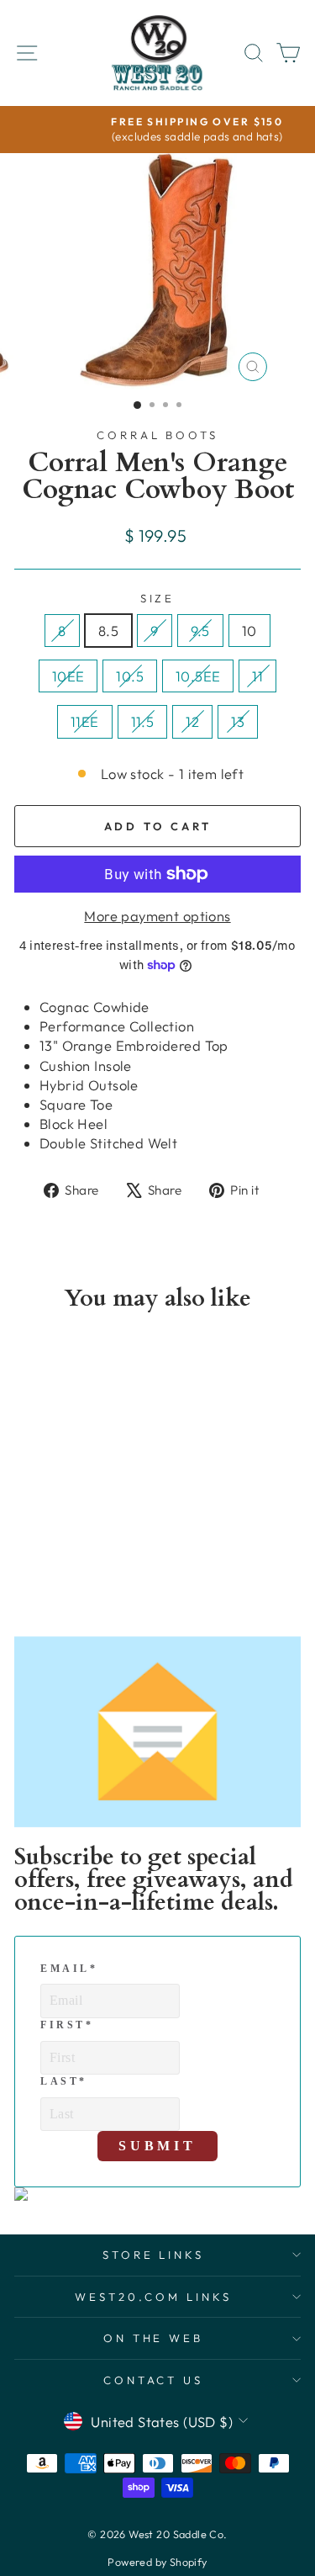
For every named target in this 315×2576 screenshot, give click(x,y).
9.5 (200, 631)
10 (249, 631)
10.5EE (198, 676)
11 (257, 676)
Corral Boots (158, 435)
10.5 (130, 676)
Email (69, 1969)
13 (238, 721)
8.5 (108, 631)
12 (192, 721)
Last (64, 2081)
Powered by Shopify (157, 2562)
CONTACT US (154, 2380)
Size (158, 598)
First (67, 2025)
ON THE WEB (154, 2338)
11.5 (143, 721)
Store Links (154, 2255)
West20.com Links (153, 2297)
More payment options (157, 916)
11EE (85, 721)
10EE (68, 676)
